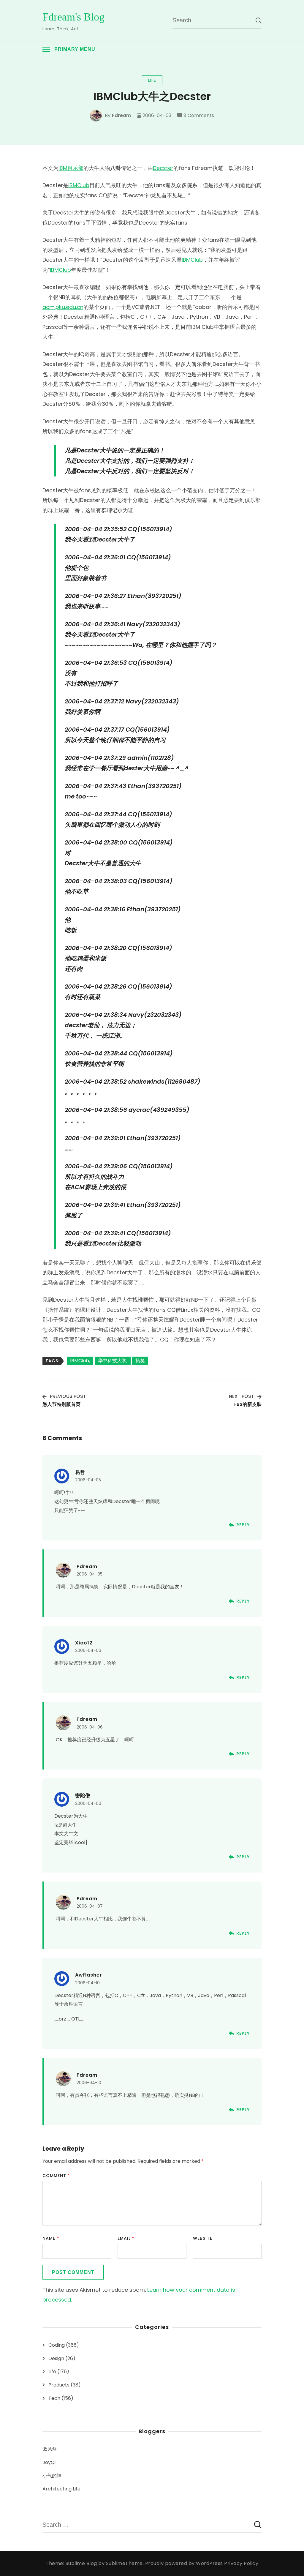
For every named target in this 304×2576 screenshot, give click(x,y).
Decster (163, 168)
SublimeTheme (124, 2563)
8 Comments (199, 116)
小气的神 (52, 2476)
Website (203, 2238)
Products (59, 2385)
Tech (54, 2398)
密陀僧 (83, 1796)
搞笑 (140, 1361)
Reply (243, 1525)
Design (56, 2358)
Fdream (121, 115)
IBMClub (79, 185)
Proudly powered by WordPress (185, 2563)
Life (152, 80)
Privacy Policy (241, 2563)
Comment (56, 2176)
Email (126, 2238)
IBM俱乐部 (71, 168)
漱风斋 (50, 2449)
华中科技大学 (112, 1361)
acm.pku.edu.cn (63, 307)
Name (51, 2238)
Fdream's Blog (73, 17)
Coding (57, 2345)
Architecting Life (61, 2489)
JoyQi (49, 2462)
